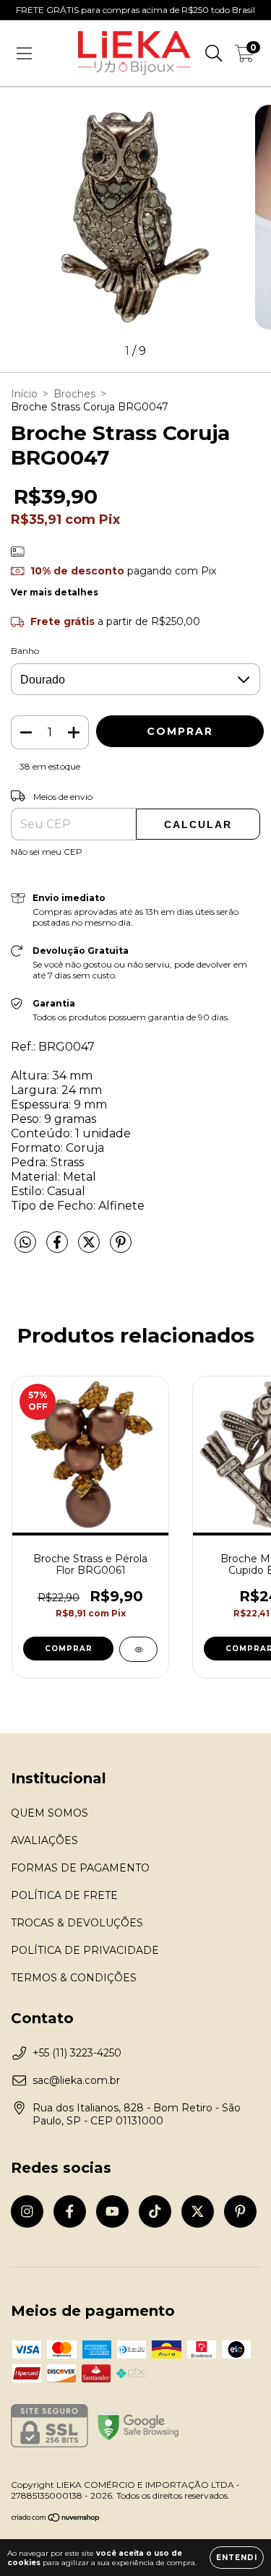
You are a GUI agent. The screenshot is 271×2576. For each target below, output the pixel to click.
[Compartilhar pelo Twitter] (90, 1248)
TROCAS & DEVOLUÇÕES (77, 1923)
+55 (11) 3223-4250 (77, 2053)
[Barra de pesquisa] (214, 53)
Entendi (237, 2558)
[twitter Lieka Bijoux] (198, 2211)
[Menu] (24, 53)
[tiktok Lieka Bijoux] (155, 2211)
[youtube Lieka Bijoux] (112, 2211)
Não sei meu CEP (47, 852)
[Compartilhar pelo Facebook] (59, 1248)
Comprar (69, 1649)
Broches (74, 394)
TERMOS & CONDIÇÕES (74, 1978)
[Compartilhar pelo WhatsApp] (25, 1243)
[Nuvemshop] (56, 2519)
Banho (25, 651)
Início (24, 394)
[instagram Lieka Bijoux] (27, 2211)
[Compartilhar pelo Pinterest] (121, 1248)
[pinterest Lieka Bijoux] (240, 2211)
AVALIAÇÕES (44, 1840)
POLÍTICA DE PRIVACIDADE (85, 1950)
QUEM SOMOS (50, 1813)
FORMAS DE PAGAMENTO (80, 1868)
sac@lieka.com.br (76, 2080)
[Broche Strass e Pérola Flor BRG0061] (138, 1649)
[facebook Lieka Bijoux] (70, 2211)
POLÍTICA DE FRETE (64, 1895)
